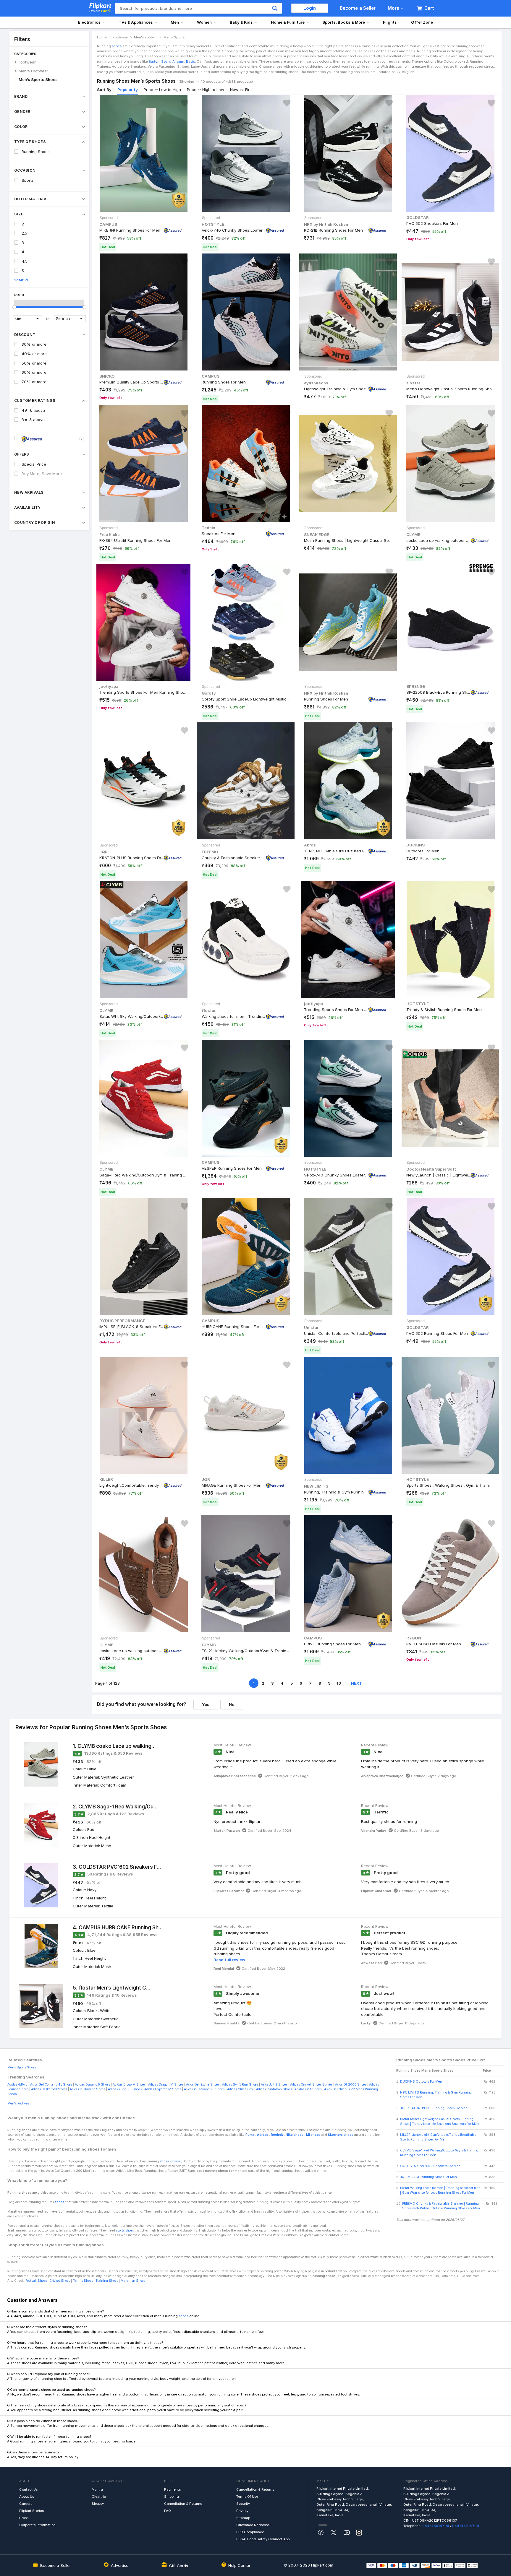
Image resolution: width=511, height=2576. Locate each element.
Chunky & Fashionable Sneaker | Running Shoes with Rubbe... (234, 858)
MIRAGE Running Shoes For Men (232, 1485)
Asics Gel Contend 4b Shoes (51, 2085)
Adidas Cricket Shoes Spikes (311, 2085)
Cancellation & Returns (183, 2504)
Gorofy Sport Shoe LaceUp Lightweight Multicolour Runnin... (246, 699)
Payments (172, 2489)
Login (310, 8)
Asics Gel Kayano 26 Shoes (204, 2089)
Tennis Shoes (82, 2281)
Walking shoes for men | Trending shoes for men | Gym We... (234, 1016)
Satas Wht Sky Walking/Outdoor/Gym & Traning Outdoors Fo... (132, 1016)
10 (339, 1683)
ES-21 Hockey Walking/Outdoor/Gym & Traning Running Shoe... (246, 1650)
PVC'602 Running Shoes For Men (437, 1333)
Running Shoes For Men (224, 382)
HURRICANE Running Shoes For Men (234, 1327)
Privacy (242, 2511)
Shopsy (98, 2504)
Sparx (165, 61)
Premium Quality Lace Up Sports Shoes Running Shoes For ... (132, 382)
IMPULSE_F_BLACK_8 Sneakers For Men (132, 1327)
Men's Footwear (33, 71)
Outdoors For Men (423, 851)
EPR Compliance (250, 2532)
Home (102, 37)
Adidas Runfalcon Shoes (274, 2089)
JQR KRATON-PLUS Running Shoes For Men (434, 2108)
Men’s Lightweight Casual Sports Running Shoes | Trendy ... (450, 389)
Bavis (190, 61)
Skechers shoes (341, 2135)
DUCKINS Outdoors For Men (421, 2082)
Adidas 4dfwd (17, 2085)
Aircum (178, 61)
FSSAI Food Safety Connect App (263, 2539)
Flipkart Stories (31, 2511)
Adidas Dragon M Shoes (166, 2085)
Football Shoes (36, 2281)
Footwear (27, 62)
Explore (98, 11)
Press (24, 2518)
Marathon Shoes (133, 2281)
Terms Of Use (247, 2497)
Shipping (172, 2497)
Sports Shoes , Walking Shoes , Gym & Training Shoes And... (450, 1485)
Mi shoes (314, 2135)
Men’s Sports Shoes (38, 79)
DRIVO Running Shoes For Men (332, 1644)
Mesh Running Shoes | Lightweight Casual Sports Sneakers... (348, 540)
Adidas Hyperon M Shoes (163, 2089)
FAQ (168, 2511)
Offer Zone (422, 22)
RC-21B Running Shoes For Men (333, 230)
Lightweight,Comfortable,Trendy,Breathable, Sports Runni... (132, 1485)
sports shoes (125, 2230)
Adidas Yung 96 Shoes (125, 2089)
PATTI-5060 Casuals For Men (434, 1644)
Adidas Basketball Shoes (49, 2089)
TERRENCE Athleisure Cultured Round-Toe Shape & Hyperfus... (336, 851)
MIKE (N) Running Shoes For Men (130, 230)
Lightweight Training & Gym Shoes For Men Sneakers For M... (336, 389)
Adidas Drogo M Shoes (129, 2085)
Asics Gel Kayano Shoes (88, 2089)
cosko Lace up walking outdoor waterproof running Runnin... (439, 540)
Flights (390, 22)
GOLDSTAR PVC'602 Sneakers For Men (430, 2166)
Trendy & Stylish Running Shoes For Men (444, 1009)
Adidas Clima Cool (240, 2089)
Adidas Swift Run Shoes (240, 2085)
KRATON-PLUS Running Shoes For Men (132, 858)
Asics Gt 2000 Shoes (351, 2085)
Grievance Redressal (253, 2525)
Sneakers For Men (219, 534)
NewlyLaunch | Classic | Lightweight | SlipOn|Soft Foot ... (439, 1175)
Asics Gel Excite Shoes (203, 2085)
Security (243, 2504)
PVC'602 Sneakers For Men (432, 223)
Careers (26, 2504)
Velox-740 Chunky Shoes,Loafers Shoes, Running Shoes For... (234, 230)
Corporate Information (37, 2525)
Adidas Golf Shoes (308, 2089)
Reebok (277, 2135)
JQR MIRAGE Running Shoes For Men (428, 2177)
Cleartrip (99, 2497)
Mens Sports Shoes (22, 2067)
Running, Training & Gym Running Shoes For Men (336, 1492)
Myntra (97, 2489)
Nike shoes (295, 2135)
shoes (117, 46)
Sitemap (243, 2518)
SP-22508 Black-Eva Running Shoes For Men (439, 692)
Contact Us (28, 2489)
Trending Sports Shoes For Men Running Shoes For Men (143, 692)
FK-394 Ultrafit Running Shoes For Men (135, 540)
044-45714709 (466, 2526)
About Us (27, 2497)
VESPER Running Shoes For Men (232, 1168)
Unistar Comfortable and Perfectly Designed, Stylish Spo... (336, 1333)
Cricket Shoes (60, 2281)
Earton (154, 61)
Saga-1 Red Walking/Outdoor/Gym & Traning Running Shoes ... (143, 1175)
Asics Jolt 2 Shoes (274, 2085)
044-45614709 (436, 2526)
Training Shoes (107, 2281)
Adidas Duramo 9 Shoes (92, 2085)
